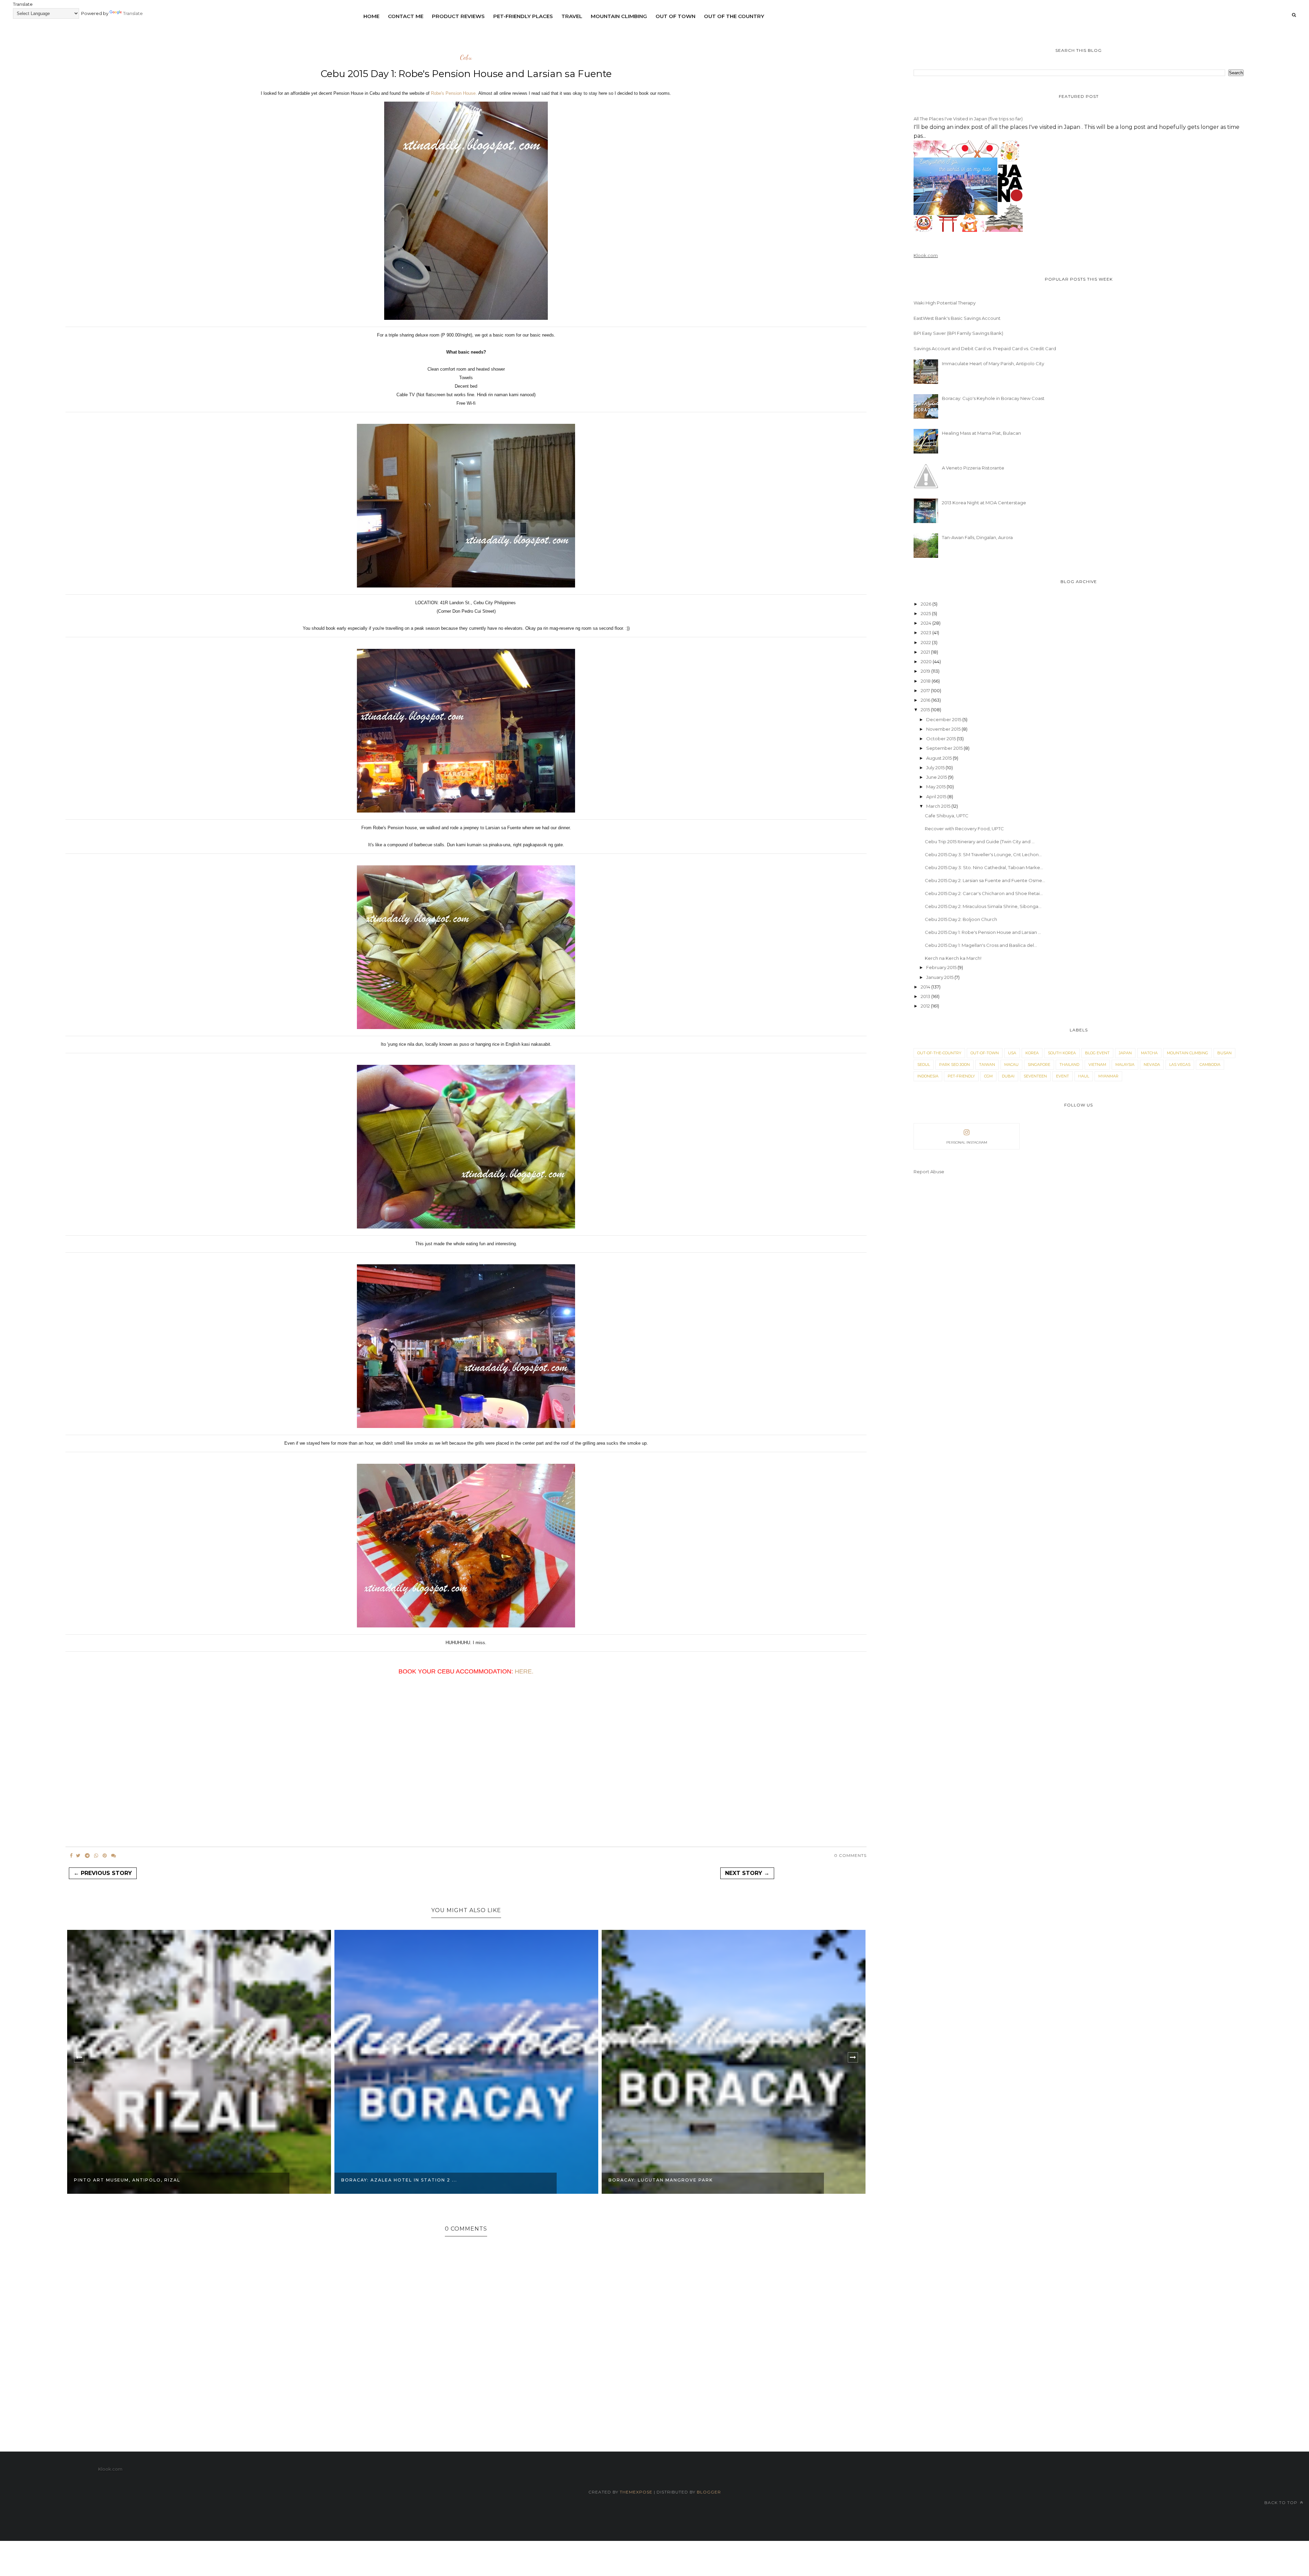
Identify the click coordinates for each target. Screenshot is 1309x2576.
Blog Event (1097, 1053)
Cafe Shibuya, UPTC (947, 816)
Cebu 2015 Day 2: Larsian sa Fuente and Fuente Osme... (985, 880)
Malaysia (1125, 1064)
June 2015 (937, 777)
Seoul (924, 1064)
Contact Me (406, 16)
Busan (1224, 1053)
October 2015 (942, 739)
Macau (1011, 1064)
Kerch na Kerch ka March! (953, 958)
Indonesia (928, 1076)
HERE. (524, 1671)
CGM (988, 1076)
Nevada (1152, 1064)
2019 (926, 671)
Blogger (709, 2492)
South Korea (1062, 1053)
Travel (572, 16)
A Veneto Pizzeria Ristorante (973, 468)
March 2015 (939, 806)
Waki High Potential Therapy (945, 303)
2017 (926, 690)
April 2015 (937, 796)
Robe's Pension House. (454, 93)
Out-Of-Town (985, 1053)
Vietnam (1097, 1064)
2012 (926, 1006)
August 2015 (939, 758)
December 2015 (944, 719)
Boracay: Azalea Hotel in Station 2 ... (132, 2180)
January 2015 (940, 977)
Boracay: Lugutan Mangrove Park (393, 2180)
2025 (926, 613)
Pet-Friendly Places (523, 16)
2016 (926, 700)
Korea (1032, 1053)
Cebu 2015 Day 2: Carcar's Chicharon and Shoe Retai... (984, 893)
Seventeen (1035, 1076)
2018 (926, 681)
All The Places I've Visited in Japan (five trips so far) (968, 119)
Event (1063, 1076)
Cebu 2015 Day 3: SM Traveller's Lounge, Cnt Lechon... (983, 854)
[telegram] (87, 1856)
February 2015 (942, 967)
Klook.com (926, 255)
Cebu (466, 58)
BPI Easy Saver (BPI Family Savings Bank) (958, 333)
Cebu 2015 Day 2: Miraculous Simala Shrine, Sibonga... (983, 906)
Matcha (1149, 1053)
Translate (133, 13)
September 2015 (945, 748)
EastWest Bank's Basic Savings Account (957, 318)
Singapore (1039, 1064)
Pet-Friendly (961, 1076)
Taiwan (987, 1064)
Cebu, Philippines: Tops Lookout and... (667, 2180)
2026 (927, 604)
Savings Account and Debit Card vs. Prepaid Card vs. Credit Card (985, 348)
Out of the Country (734, 16)
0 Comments (850, 1855)
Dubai (1008, 1076)
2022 (926, 642)
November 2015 (944, 729)
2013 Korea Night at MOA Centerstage (984, 503)
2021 (926, 652)
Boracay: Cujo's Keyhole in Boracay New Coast (993, 398)
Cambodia (1210, 1064)
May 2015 (936, 787)
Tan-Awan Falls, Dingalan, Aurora (977, 537)
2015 (926, 710)
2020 (927, 661)
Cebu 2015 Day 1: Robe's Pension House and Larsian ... (983, 932)
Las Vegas (1180, 1064)
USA (1012, 1053)
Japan (1125, 1053)
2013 (926, 996)
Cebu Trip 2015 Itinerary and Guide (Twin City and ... (980, 842)
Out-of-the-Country (939, 1053)
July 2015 (936, 768)
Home (371, 16)
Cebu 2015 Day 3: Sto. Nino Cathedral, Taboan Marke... (984, 867)
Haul (1084, 1076)
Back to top (1282, 2503)
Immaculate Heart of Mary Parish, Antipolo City (993, 363)
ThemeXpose (637, 2492)
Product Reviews (458, 16)
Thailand (1069, 1064)
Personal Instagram (967, 1142)
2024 (927, 623)
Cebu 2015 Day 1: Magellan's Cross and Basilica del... (981, 945)
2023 (927, 632)
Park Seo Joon (954, 1064)
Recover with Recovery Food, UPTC (964, 829)
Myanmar (1108, 1076)
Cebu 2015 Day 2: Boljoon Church (961, 919)
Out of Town (675, 16)
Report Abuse (929, 1172)
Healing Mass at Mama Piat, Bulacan (981, 433)
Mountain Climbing (619, 16)
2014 (926, 987)
